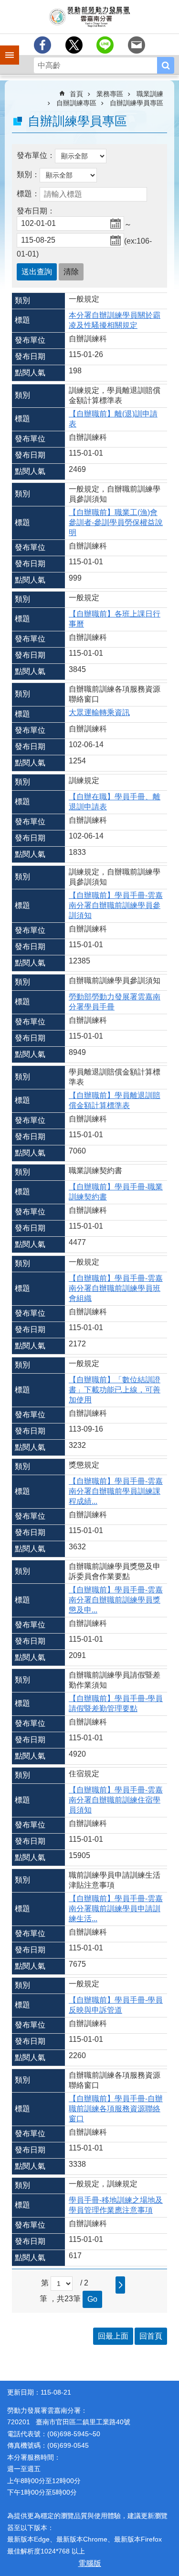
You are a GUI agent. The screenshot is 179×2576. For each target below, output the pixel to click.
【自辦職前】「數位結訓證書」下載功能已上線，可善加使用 (115, 1390)
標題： (28, 194)
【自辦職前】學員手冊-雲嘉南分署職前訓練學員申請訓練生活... (116, 1909)
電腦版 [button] (90, 2563)
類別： (28, 174)
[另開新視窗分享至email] (137, 45)
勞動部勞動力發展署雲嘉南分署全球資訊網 (89, 17)
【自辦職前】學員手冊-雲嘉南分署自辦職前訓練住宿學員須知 (116, 1800)
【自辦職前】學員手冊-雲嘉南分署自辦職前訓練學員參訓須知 (116, 905)
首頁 (76, 94)
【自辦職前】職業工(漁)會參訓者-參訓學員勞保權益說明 (116, 522)
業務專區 (110, 94)
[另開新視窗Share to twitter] (74, 45)
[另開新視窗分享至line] (105, 45)
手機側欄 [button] (5, 48)
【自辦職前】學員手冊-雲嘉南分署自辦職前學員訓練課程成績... (116, 1491)
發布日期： (36, 211)
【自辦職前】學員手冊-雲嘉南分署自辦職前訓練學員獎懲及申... (116, 1600)
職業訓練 (150, 94)
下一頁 (120, 2285)
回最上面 (113, 2336)
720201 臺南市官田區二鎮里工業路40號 (69, 2422)
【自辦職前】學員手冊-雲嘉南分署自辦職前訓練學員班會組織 (116, 1288)
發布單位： (36, 155)
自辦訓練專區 (76, 103)
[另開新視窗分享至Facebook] (42, 45)
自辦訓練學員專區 (137, 103)
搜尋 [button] (166, 65)
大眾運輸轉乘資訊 (99, 712)
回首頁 (151, 2336)
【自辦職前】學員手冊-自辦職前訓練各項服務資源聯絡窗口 (116, 2109)
